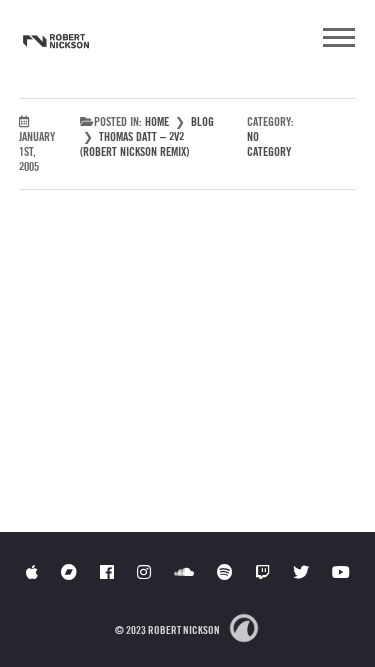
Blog (202, 121)
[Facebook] (107, 571)
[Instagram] (144, 571)
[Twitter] (301, 571)
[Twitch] (263, 571)
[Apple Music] (32, 571)
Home (157, 121)
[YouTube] (341, 571)
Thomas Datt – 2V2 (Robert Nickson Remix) (134, 144)
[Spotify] (225, 571)
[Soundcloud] (184, 571)
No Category (269, 144)
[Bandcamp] (69, 571)
